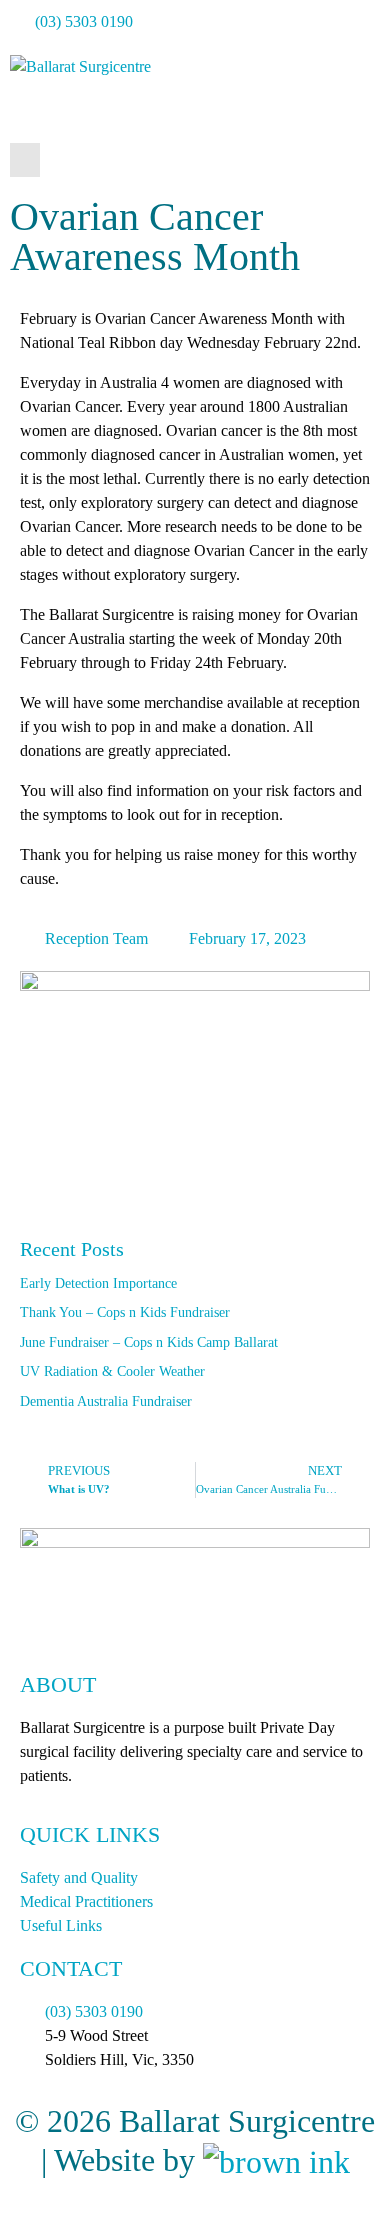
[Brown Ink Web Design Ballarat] (276, 2161)
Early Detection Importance (98, 1283)
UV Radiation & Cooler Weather (112, 1371)
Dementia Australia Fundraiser (106, 1401)
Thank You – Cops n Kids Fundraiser (125, 1312)
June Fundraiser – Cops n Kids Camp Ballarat (149, 1342)
